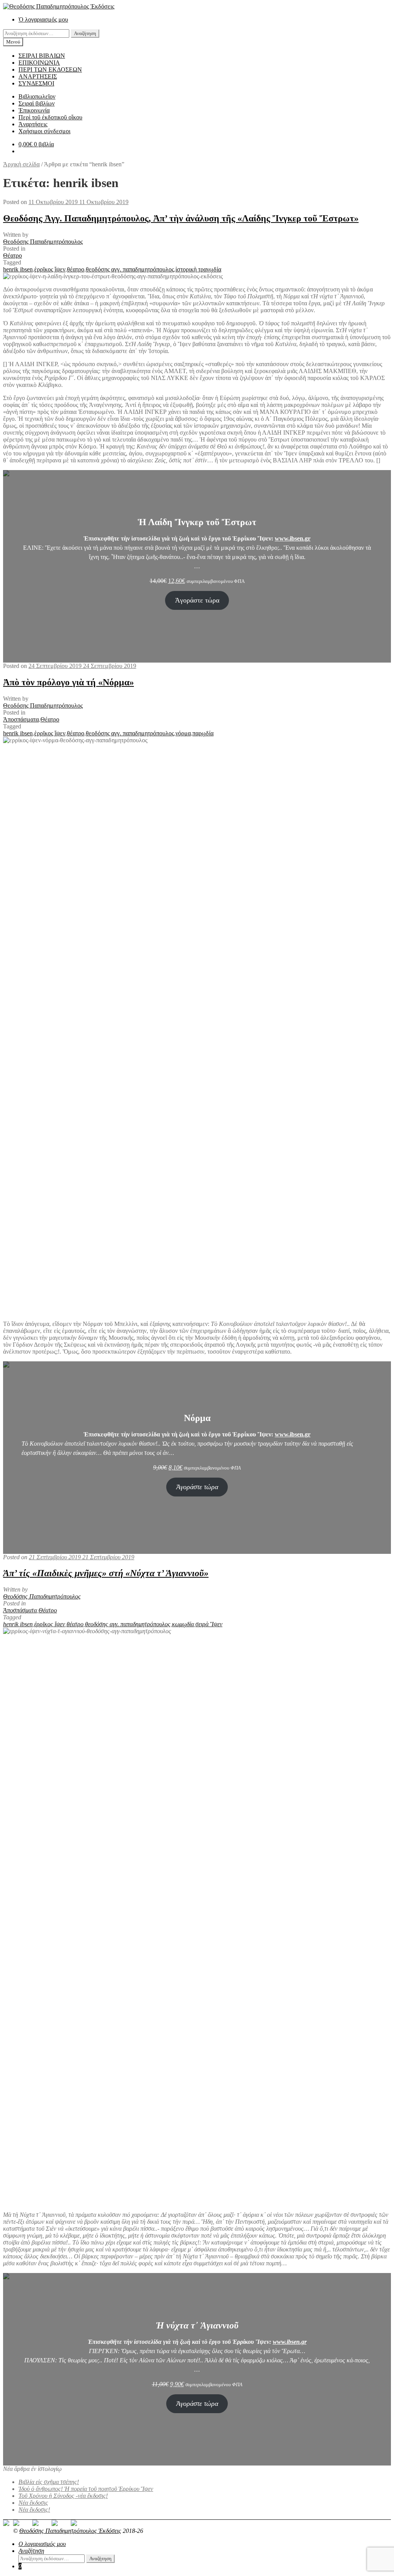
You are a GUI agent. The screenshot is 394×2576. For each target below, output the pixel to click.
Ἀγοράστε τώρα (197, 600)
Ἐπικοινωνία (34, 110)
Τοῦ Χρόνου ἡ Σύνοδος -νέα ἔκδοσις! (63, 2496)
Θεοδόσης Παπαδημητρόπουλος (43, 242)
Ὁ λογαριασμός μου (43, 19)
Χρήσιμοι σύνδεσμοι (44, 131)
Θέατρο (13, 255)
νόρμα (183, 733)
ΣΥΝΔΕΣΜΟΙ (36, 83)
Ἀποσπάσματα (21, 719)
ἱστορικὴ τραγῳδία (198, 269)
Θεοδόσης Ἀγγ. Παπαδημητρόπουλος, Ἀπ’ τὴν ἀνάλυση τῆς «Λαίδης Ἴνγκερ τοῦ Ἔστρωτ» (181, 218)
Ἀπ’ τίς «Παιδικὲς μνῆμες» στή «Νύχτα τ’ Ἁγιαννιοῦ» (106, 1573)
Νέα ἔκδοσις (33, 2503)
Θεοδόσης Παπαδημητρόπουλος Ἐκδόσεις (70, 2531)
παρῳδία (203, 733)
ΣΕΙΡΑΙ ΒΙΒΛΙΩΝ (42, 56)
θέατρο (76, 269)
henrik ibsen (18, 269)
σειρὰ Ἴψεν (209, 1624)
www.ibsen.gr (293, 538)
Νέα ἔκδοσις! (34, 2510)
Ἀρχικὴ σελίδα (21, 164)
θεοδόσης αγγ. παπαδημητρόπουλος (130, 269)
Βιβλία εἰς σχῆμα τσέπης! (49, 2482)
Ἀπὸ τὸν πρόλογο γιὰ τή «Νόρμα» (68, 682)
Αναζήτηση (85, 33)
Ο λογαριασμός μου (42, 2544)
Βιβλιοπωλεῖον (37, 96)
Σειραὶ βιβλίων (37, 103)
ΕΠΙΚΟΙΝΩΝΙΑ (39, 63)
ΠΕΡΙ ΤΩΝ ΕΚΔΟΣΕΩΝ (50, 69)
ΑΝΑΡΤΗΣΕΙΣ (38, 76)
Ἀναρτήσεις (33, 124)
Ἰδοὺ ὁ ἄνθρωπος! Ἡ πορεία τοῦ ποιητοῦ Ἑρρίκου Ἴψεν (86, 2489)
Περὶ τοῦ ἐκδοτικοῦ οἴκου (50, 117)
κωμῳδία (183, 1624)
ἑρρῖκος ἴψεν (50, 269)
